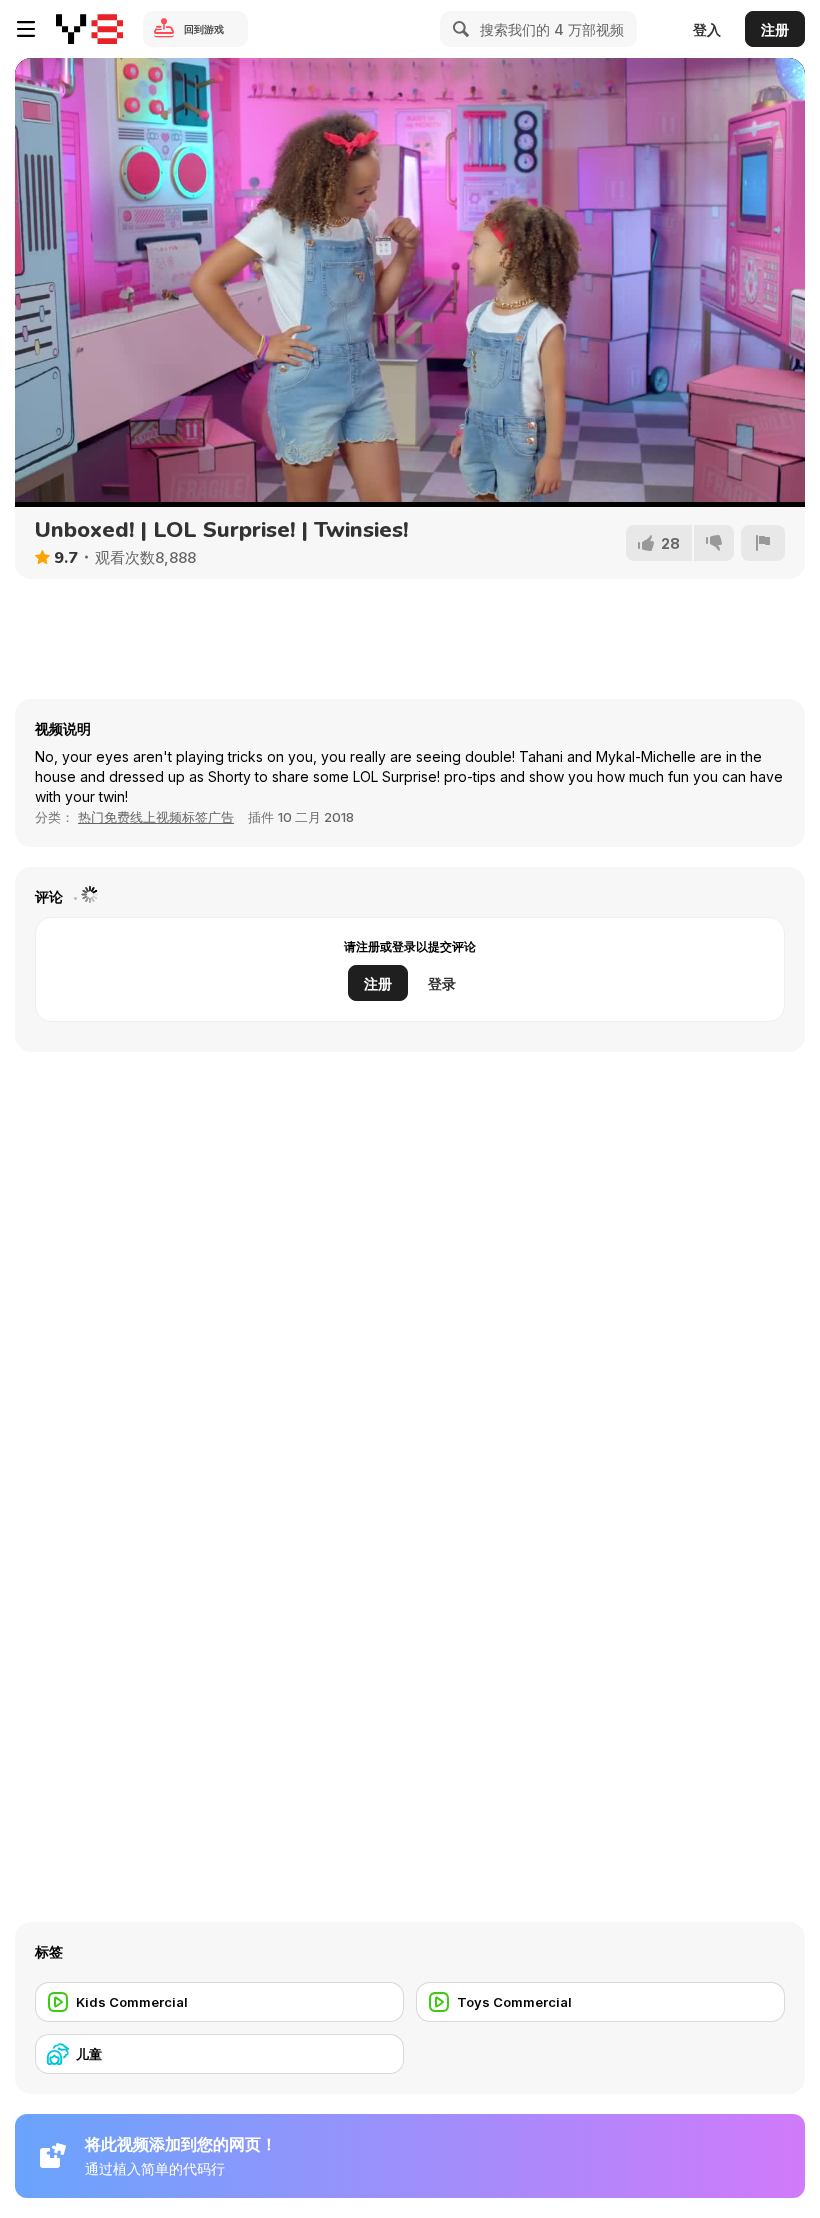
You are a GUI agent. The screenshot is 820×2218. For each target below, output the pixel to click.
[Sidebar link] (26, 29)
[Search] (458, 29)
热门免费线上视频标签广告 (156, 817)
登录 (442, 983)
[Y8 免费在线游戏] (89, 29)
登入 (707, 29)
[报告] (763, 543)
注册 (775, 29)
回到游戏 (204, 29)
